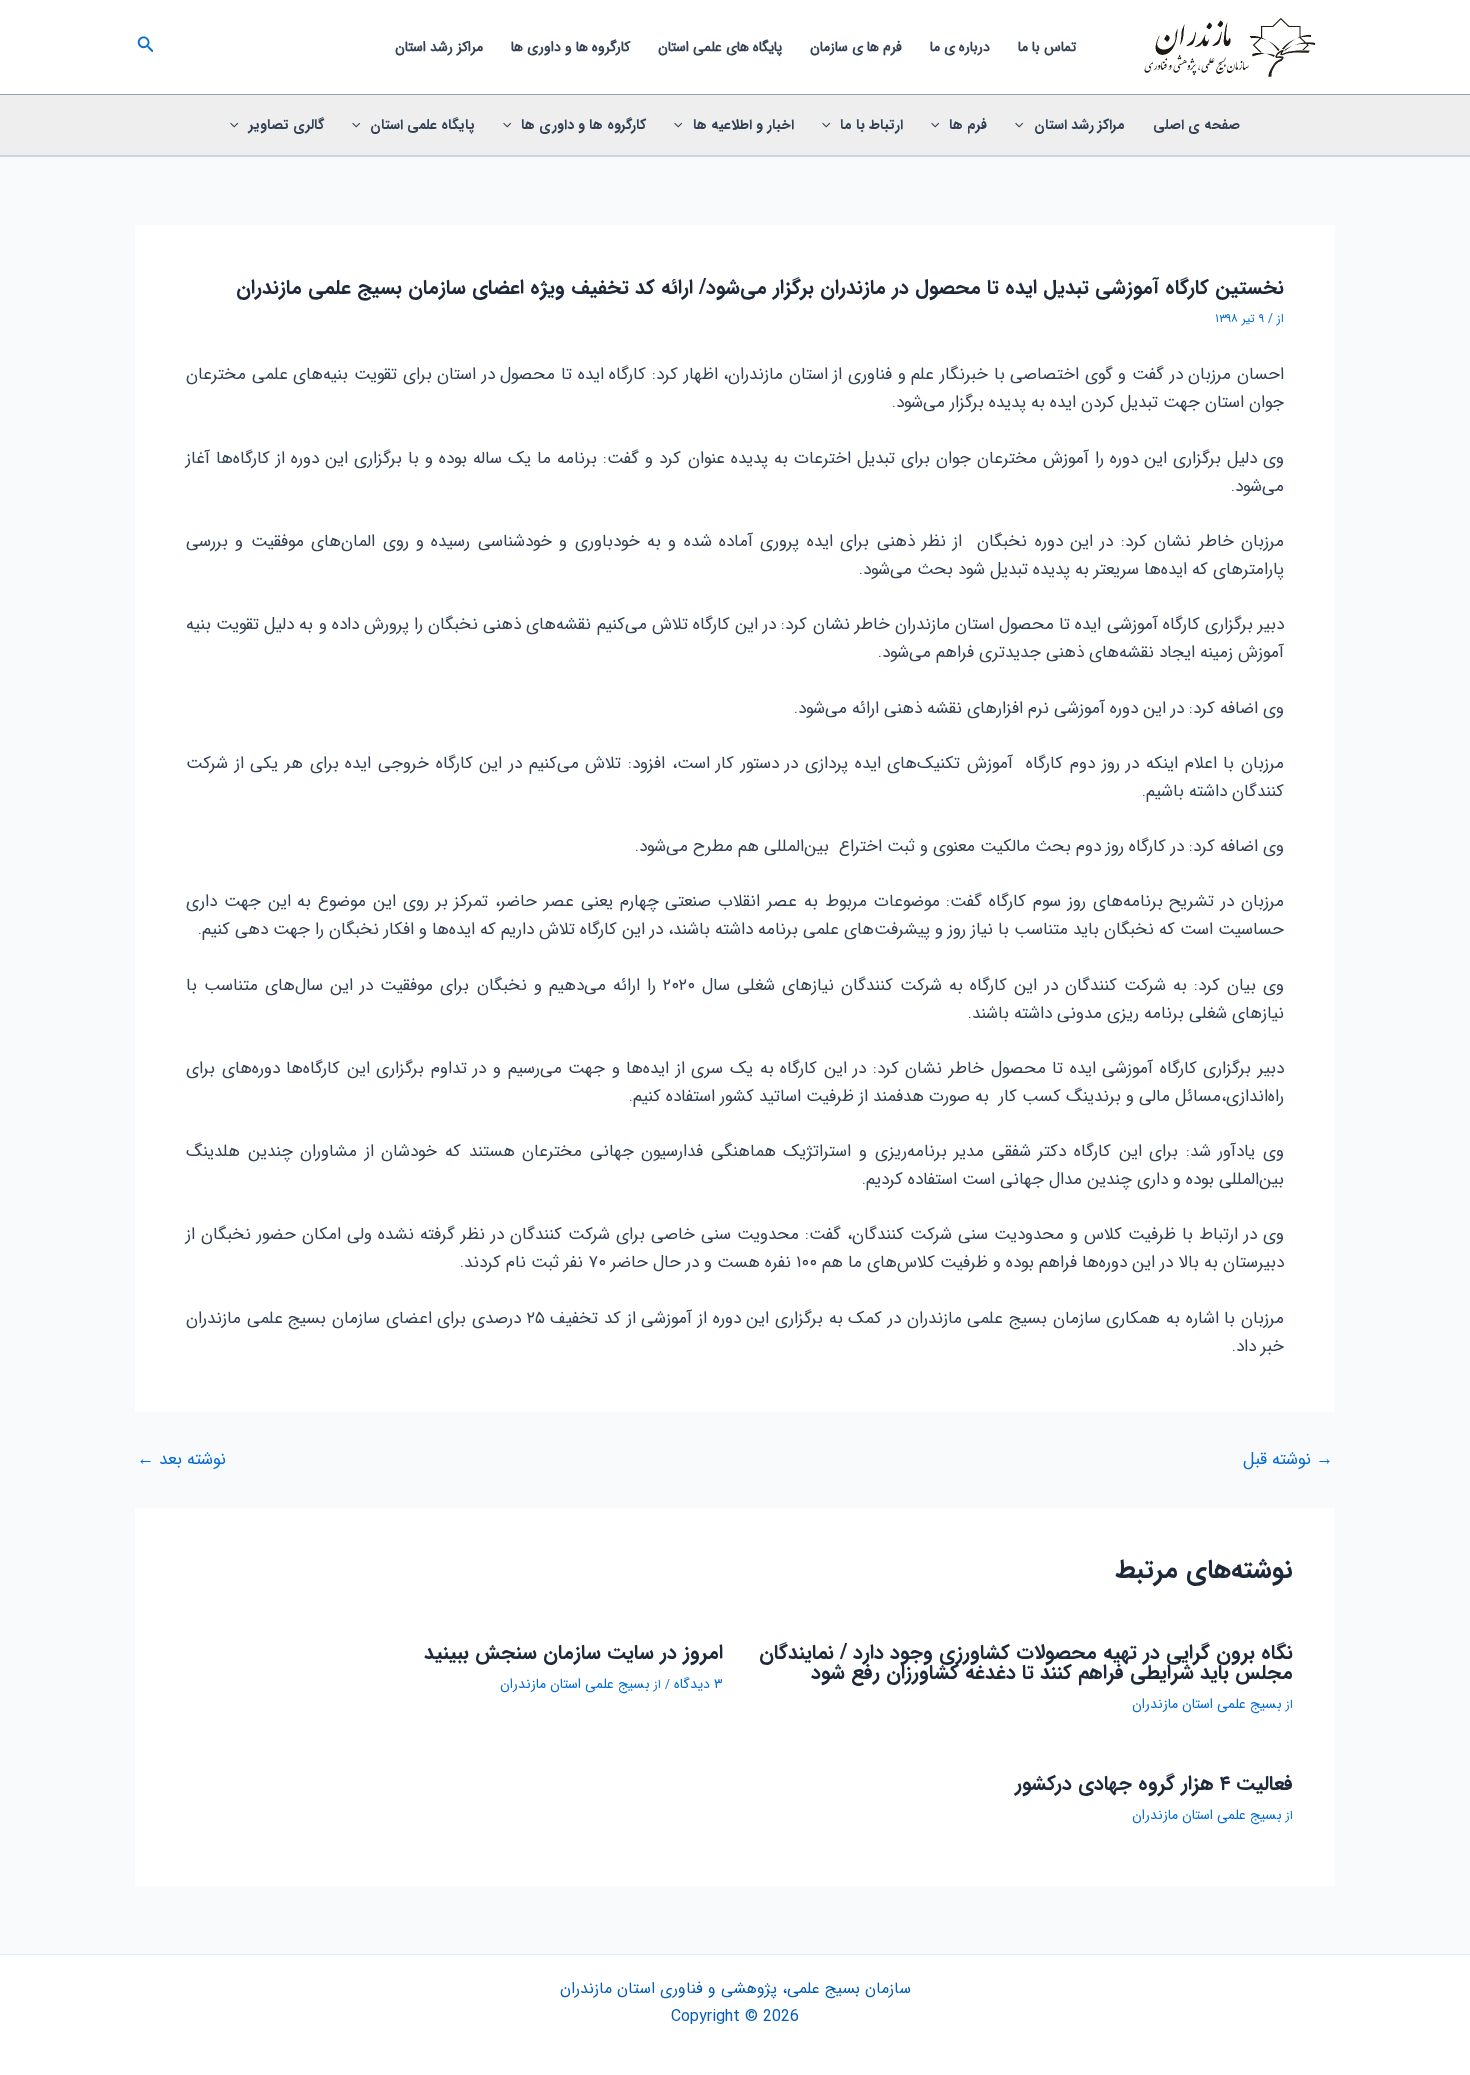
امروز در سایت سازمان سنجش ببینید (573, 1652)
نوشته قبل (1288, 1459)
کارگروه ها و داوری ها (570, 47)
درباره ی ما (960, 47)
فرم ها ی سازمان (856, 47)
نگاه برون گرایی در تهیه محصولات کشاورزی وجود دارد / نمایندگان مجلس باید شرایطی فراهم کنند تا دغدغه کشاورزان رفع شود (1026, 1662)
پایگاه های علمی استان (720, 47)
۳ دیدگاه (698, 1684)
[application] (1024, 125)
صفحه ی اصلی (1196, 125)
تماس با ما (1047, 47)
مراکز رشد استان (439, 47)
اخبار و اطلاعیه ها (743, 125)
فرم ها (968, 125)
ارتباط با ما (871, 125)
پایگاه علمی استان (422, 125)
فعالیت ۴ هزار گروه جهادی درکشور (1154, 1783)
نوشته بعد (181, 1459)
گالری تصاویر (286, 125)
